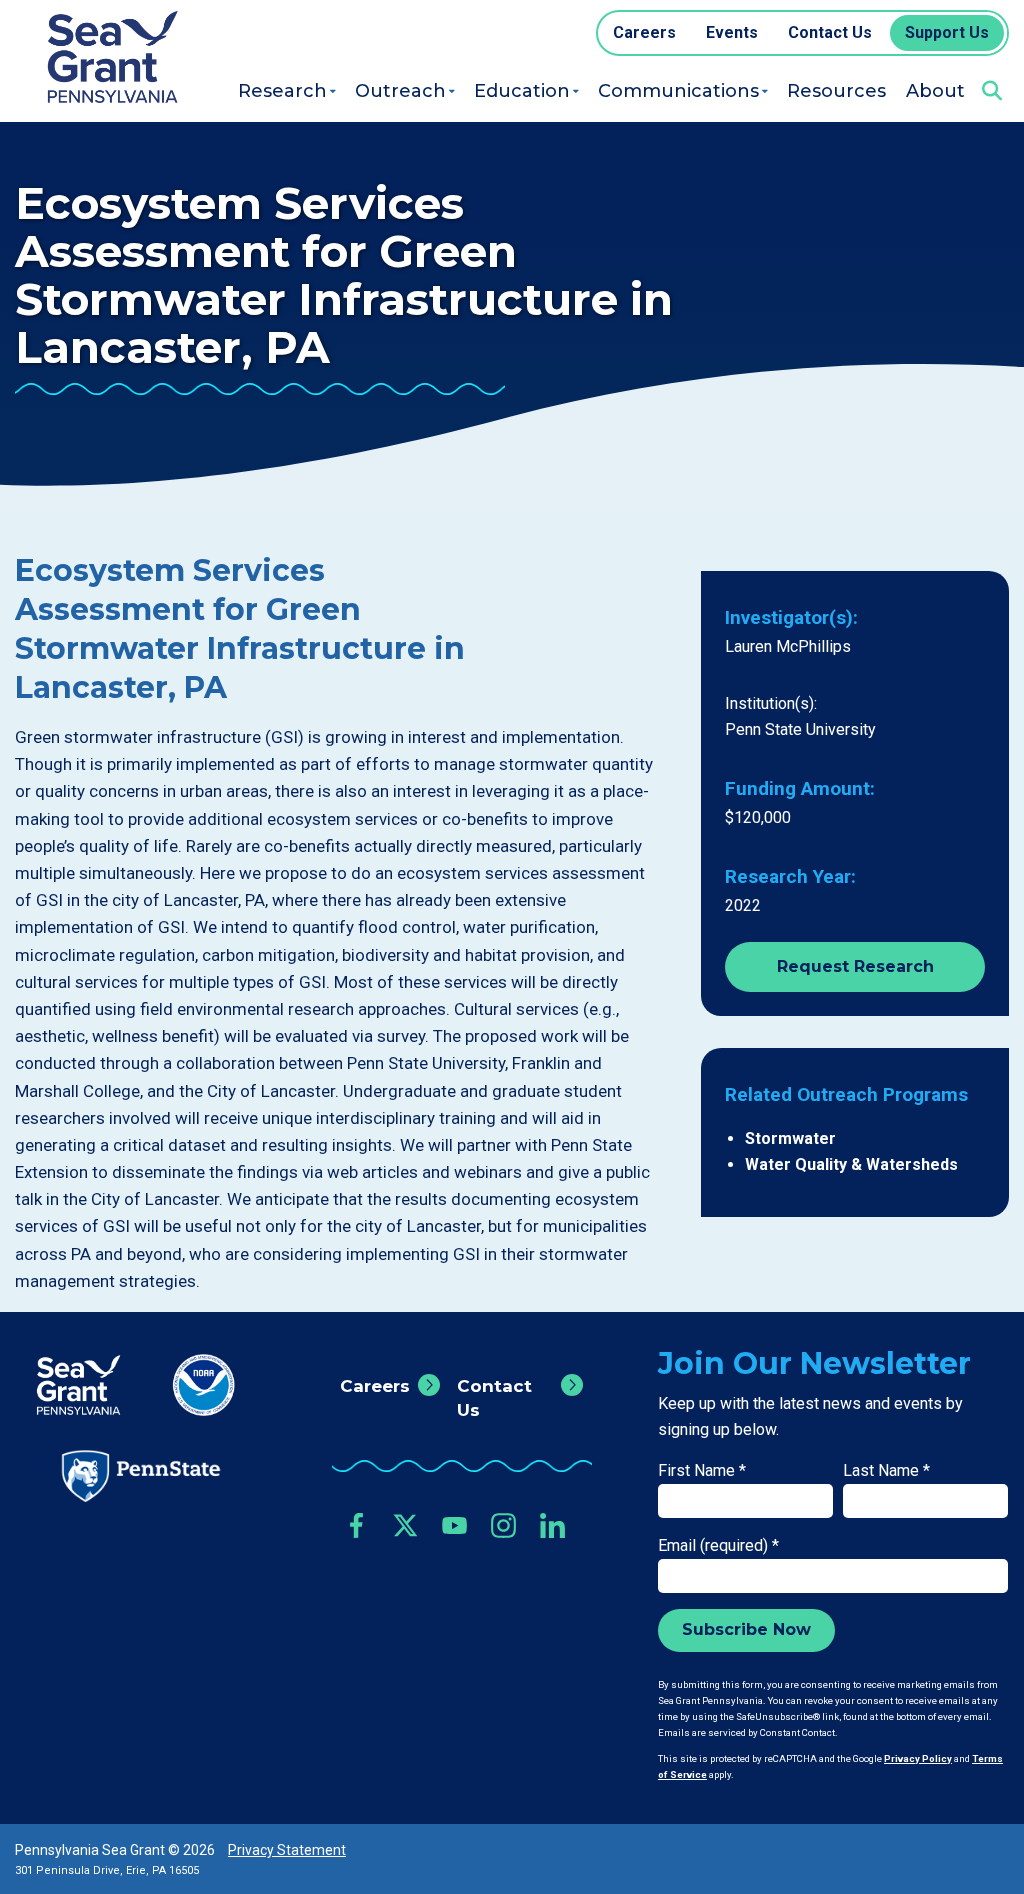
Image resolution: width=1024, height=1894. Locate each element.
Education (522, 91)
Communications (678, 91)
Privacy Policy (918, 1758)
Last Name (886, 1470)
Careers (375, 1386)
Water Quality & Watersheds (851, 1164)
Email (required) (718, 1545)
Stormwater (790, 1138)
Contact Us (494, 1398)
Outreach (400, 91)
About (935, 91)
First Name (702, 1470)
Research (282, 91)
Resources (836, 91)
